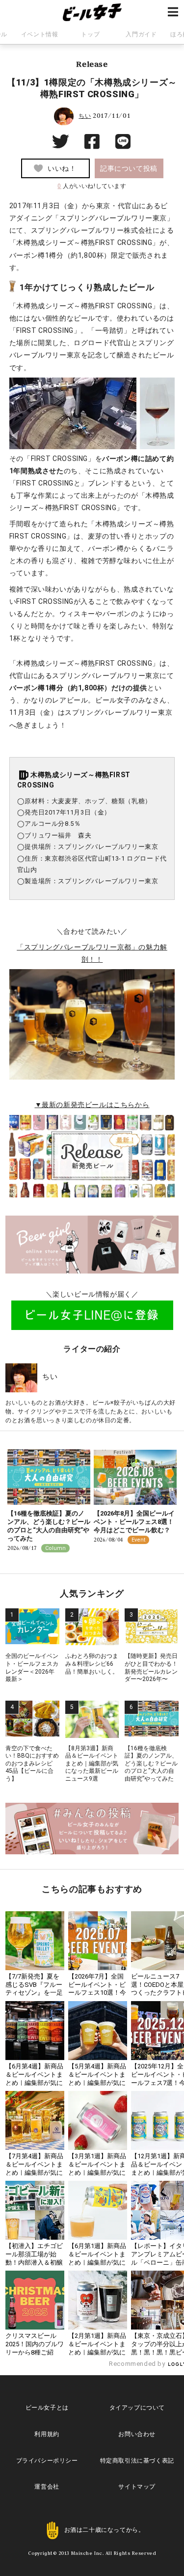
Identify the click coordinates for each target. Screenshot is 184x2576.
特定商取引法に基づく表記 (137, 2461)
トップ (90, 34)
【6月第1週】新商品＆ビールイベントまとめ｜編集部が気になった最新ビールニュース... (97, 2263)
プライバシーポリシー (47, 2461)
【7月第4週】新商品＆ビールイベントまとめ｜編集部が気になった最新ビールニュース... (34, 2173)
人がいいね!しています (92, 186)
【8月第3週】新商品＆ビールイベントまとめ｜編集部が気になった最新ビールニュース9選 (92, 1763)
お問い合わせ (137, 2434)
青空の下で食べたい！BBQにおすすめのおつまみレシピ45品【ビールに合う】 (32, 1763)
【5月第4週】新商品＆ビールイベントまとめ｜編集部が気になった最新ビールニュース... (97, 2083)
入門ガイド (141, 34)
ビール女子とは (47, 2408)
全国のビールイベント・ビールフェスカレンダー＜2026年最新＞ (32, 1668)
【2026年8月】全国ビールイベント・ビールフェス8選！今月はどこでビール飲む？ (134, 1522)
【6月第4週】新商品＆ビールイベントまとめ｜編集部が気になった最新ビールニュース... (34, 2083)
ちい (85, 116)
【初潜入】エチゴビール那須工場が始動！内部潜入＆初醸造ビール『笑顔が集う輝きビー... (34, 2263)
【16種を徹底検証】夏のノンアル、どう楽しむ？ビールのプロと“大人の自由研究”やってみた (49, 1526)
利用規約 (47, 2434)
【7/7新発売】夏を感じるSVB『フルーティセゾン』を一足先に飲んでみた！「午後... (34, 1993)
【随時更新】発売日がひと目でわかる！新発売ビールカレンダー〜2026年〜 (151, 1668)
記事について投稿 (129, 168)
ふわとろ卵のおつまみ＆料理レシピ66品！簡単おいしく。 (92, 1664)
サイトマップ (137, 2487)
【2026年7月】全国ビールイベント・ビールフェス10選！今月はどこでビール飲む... (97, 1993)
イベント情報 (40, 34)
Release (92, 64)
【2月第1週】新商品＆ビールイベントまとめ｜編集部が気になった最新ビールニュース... (97, 2352)
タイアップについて (137, 2408)
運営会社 (47, 2487)
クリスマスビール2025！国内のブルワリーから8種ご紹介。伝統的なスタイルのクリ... (35, 2352)
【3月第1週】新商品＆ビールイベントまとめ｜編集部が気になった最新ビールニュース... (97, 2173)
